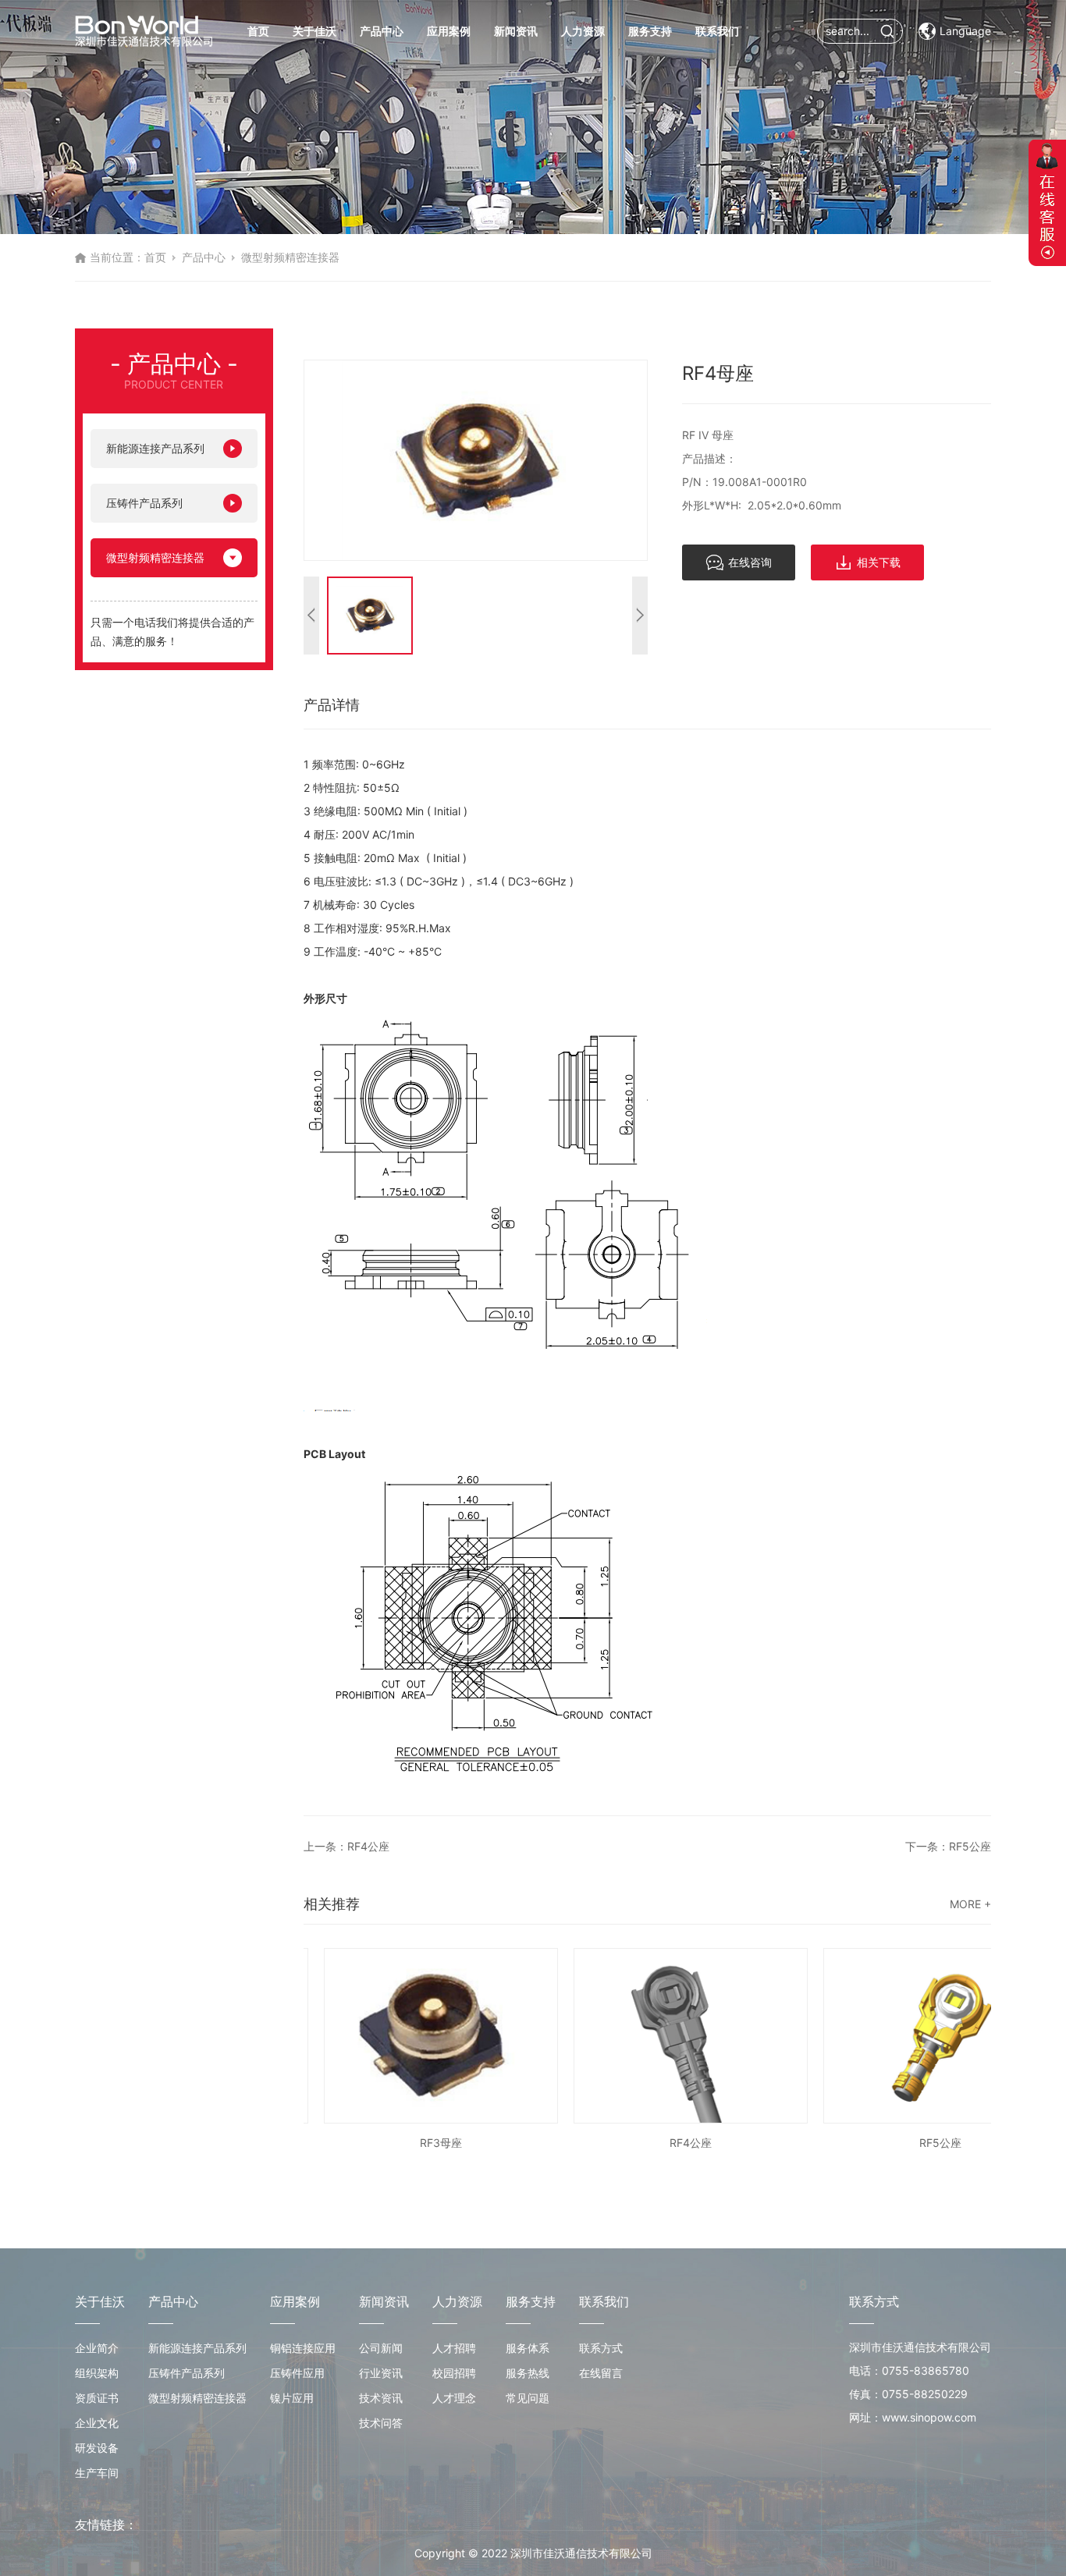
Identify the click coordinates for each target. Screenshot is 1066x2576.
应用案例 (449, 31)
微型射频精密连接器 (290, 257)
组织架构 (97, 2373)
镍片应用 (292, 2398)
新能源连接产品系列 (155, 448)
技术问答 (381, 2423)
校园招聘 (454, 2373)
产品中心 (382, 31)
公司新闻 (381, 2348)
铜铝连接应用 (303, 2348)
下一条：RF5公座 (948, 1846)
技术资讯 (381, 2398)
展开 (1047, 203)
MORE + (970, 1904)
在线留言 (601, 2373)
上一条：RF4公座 (346, 1846)
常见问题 (528, 2398)
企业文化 (97, 2423)
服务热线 (528, 2373)
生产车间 (97, 2473)
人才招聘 (454, 2348)
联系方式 (601, 2348)
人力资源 (583, 31)
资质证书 (97, 2398)
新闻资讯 (516, 31)
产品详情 (332, 705)
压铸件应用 (297, 2373)
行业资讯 (381, 2373)
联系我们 (717, 31)
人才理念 (454, 2398)
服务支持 (650, 31)
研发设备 (97, 2448)
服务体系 (528, 2348)
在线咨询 (750, 562)
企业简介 (97, 2348)
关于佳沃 (314, 31)
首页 (258, 31)
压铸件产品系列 (144, 503)
